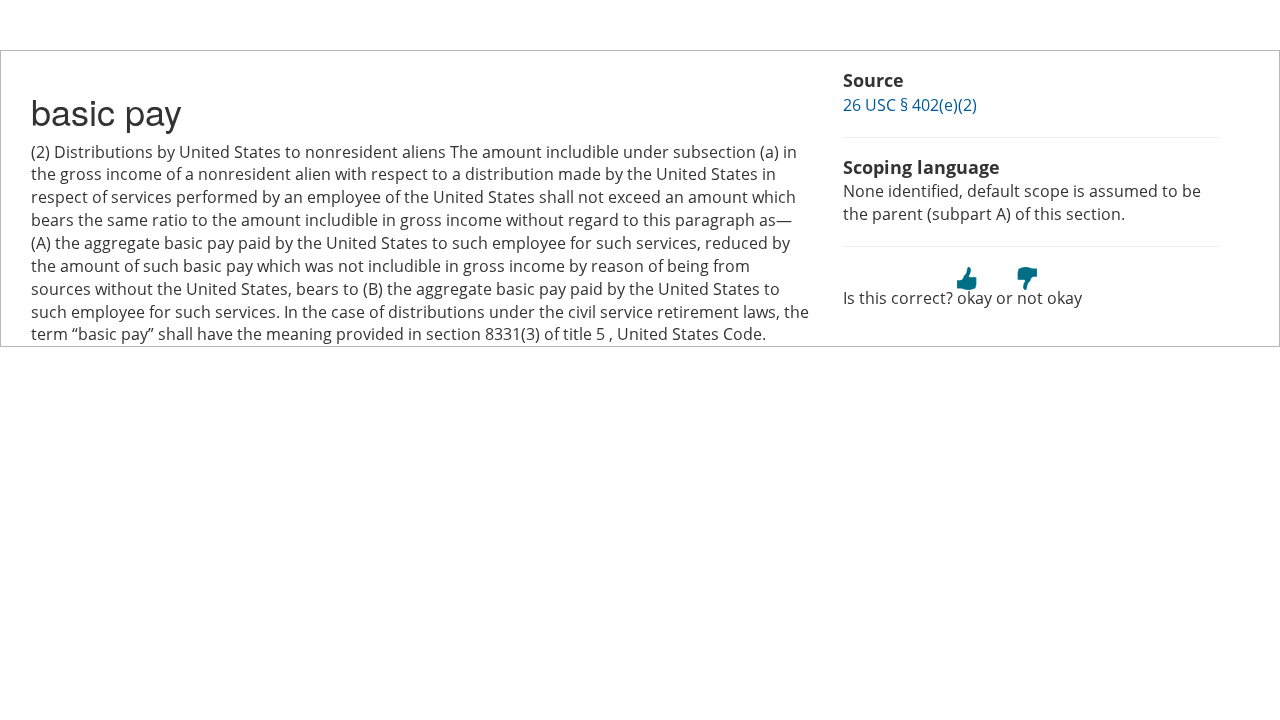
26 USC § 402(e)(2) (910, 105)
